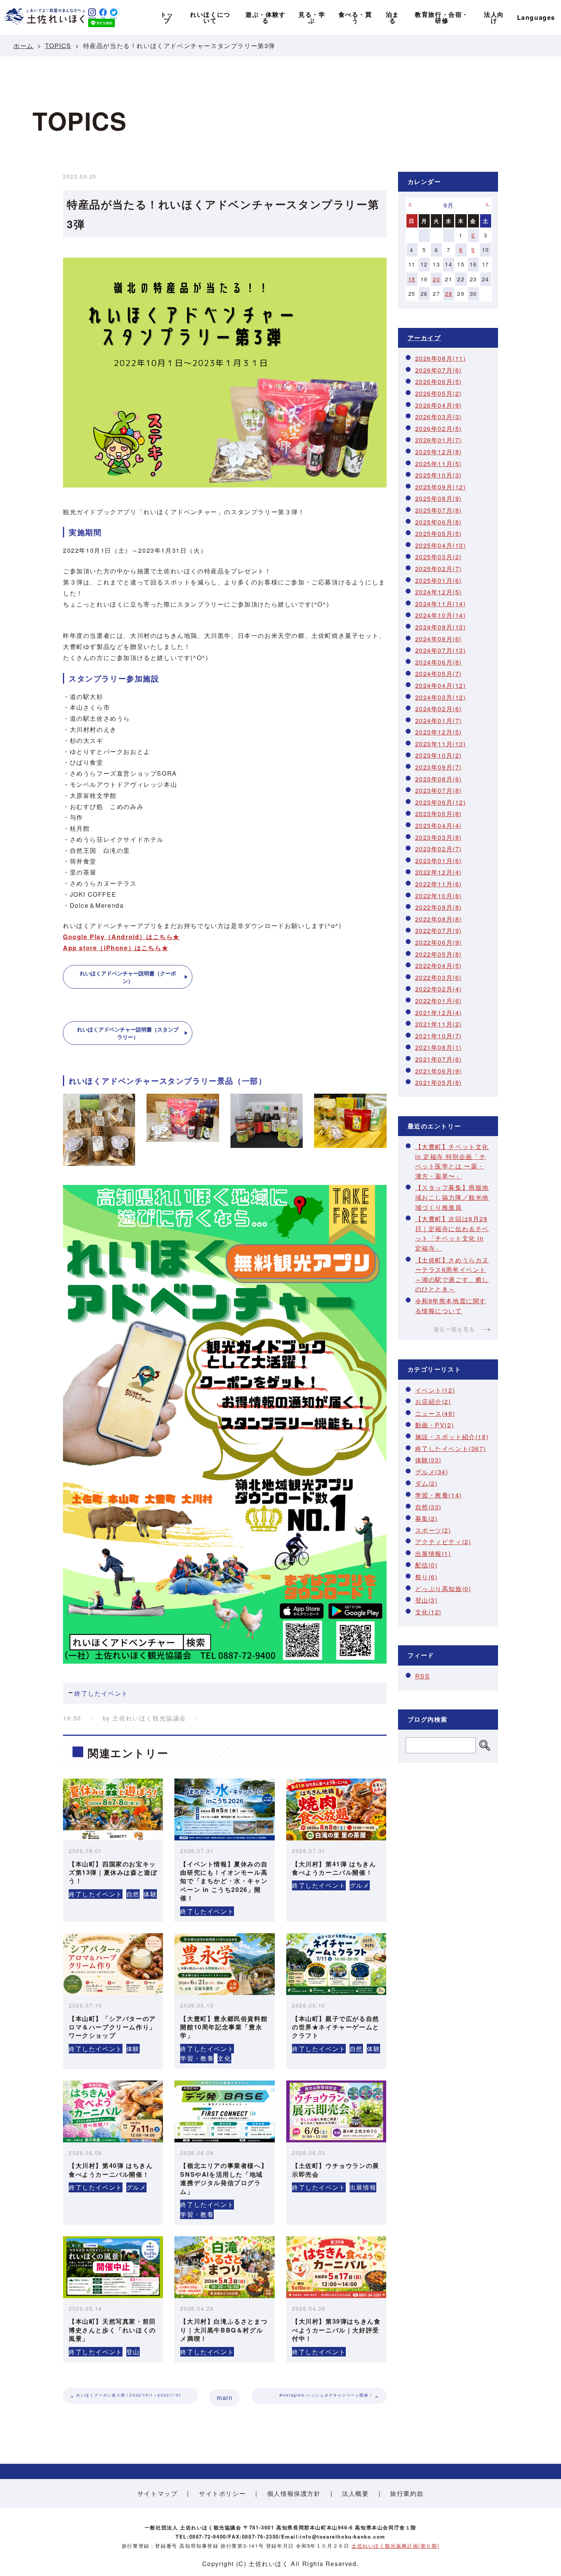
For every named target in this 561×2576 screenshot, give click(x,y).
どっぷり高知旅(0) (443, 1589)
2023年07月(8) (439, 790)
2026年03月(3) (439, 417)
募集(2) (426, 1518)
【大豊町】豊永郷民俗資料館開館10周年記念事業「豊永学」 (224, 2027)
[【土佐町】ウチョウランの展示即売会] (336, 2111)
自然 (133, 1894)
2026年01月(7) (439, 440)
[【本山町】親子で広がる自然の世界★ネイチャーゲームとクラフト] (336, 1964)
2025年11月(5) (439, 464)
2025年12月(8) (439, 452)
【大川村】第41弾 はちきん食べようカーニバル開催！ (334, 1868)
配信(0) (426, 1565)
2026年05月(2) (439, 393)
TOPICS (58, 46)
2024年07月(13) (441, 650)
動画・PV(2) (435, 1425)
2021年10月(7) (439, 1036)
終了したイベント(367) (451, 1449)
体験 (150, 1894)
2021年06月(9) (439, 1071)
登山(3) (426, 1600)
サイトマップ (158, 2493)
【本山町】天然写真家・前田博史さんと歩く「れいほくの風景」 (112, 2330)
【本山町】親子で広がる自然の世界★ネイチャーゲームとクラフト (336, 2027)
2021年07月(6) (439, 1059)
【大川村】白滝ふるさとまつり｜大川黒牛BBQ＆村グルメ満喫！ (224, 2330)
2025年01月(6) (439, 580)
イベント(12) (435, 1390)
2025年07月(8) (439, 510)
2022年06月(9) (439, 942)
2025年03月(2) (439, 557)
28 (449, 294)
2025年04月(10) (441, 545)
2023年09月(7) (439, 767)
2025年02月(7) (439, 569)
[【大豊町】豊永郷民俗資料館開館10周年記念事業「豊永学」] (224, 1964)
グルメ (360, 1885)
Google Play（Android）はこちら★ (121, 937)
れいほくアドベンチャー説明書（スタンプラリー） (128, 1033)
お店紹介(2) (433, 1402)
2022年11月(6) (439, 884)
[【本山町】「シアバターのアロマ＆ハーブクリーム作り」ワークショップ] (113, 1964)
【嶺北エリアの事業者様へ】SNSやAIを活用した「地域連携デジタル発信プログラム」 (224, 2178)
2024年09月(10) (441, 627)
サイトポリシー (222, 2493)
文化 (224, 2058)
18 (412, 279)
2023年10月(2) (439, 755)
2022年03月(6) (439, 977)
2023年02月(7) (439, 849)
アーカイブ (424, 338)
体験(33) (429, 1460)
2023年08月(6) (439, 779)
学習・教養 (197, 2058)
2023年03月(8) (439, 837)
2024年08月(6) (439, 639)
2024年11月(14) (441, 604)
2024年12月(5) (439, 592)
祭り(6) (426, 1577)
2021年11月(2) (439, 1024)
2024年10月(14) (441, 615)
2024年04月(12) (441, 685)
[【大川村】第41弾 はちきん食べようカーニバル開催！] (336, 1809)
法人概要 (355, 2493)
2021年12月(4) (439, 1013)
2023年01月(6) (439, 861)
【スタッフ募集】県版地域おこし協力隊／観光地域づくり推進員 (452, 1197)
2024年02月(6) (439, 709)
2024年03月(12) (441, 697)
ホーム (23, 46)
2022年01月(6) (439, 1001)
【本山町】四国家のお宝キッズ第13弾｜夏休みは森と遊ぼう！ (113, 1872)
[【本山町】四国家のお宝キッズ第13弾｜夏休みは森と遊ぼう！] (113, 1809)
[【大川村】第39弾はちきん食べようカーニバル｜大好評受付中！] (336, 2267)
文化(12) (429, 1612)
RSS (423, 1676)
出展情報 (363, 2187)
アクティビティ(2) (443, 1542)
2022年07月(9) (439, 930)
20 (436, 279)
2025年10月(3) (439, 475)
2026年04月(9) (439, 405)
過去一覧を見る (454, 1329)
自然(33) (429, 1507)
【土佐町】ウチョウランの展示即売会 (336, 2170)
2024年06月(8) (439, 662)
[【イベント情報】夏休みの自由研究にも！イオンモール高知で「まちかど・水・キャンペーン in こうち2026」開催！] (224, 1809)
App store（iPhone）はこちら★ (116, 948)
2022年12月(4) (439, 872)
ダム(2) (426, 1483)
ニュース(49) (435, 1413)
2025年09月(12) (441, 487)
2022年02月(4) (439, 989)
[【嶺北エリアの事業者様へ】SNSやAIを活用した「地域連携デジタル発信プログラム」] (224, 2111)
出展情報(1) (433, 1554)
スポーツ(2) (433, 1530)
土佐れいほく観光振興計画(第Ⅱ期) (395, 2546)
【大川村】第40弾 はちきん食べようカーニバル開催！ (111, 2170)
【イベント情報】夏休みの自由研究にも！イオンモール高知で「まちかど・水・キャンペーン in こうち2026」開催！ (224, 1881)
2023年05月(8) (439, 814)
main (225, 2398)
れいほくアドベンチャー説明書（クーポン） (128, 977)
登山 (133, 2352)
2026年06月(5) (439, 382)
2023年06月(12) (441, 802)
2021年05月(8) (439, 1082)
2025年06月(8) (439, 522)
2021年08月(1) (439, 1047)
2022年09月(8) (439, 907)
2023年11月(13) (441, 744)
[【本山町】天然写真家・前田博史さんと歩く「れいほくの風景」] (113, 2267)
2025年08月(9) (439, 498)
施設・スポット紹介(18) (452, 1437)
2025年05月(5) (439, 533)
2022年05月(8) (439, 954)
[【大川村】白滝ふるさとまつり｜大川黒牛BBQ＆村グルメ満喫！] (224, 2267)
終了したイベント (101, 1693)
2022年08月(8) (439, 919)
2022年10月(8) (439, 896)
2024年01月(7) (439, 721)
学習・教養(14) (438, 1495)
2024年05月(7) (439, 674)
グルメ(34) (432, 1472)
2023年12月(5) (439, 732)
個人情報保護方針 (294, 2493)
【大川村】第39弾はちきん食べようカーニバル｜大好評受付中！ (336, 2330)
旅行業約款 (407, 2493)
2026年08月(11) (441, 358)
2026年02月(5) (439, 429)
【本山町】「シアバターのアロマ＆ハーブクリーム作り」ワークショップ (112, 2027)
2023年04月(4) (439, 826)
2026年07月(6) (439, 370)
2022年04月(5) (439, 966)
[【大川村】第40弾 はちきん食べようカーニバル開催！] (113, 2111)
